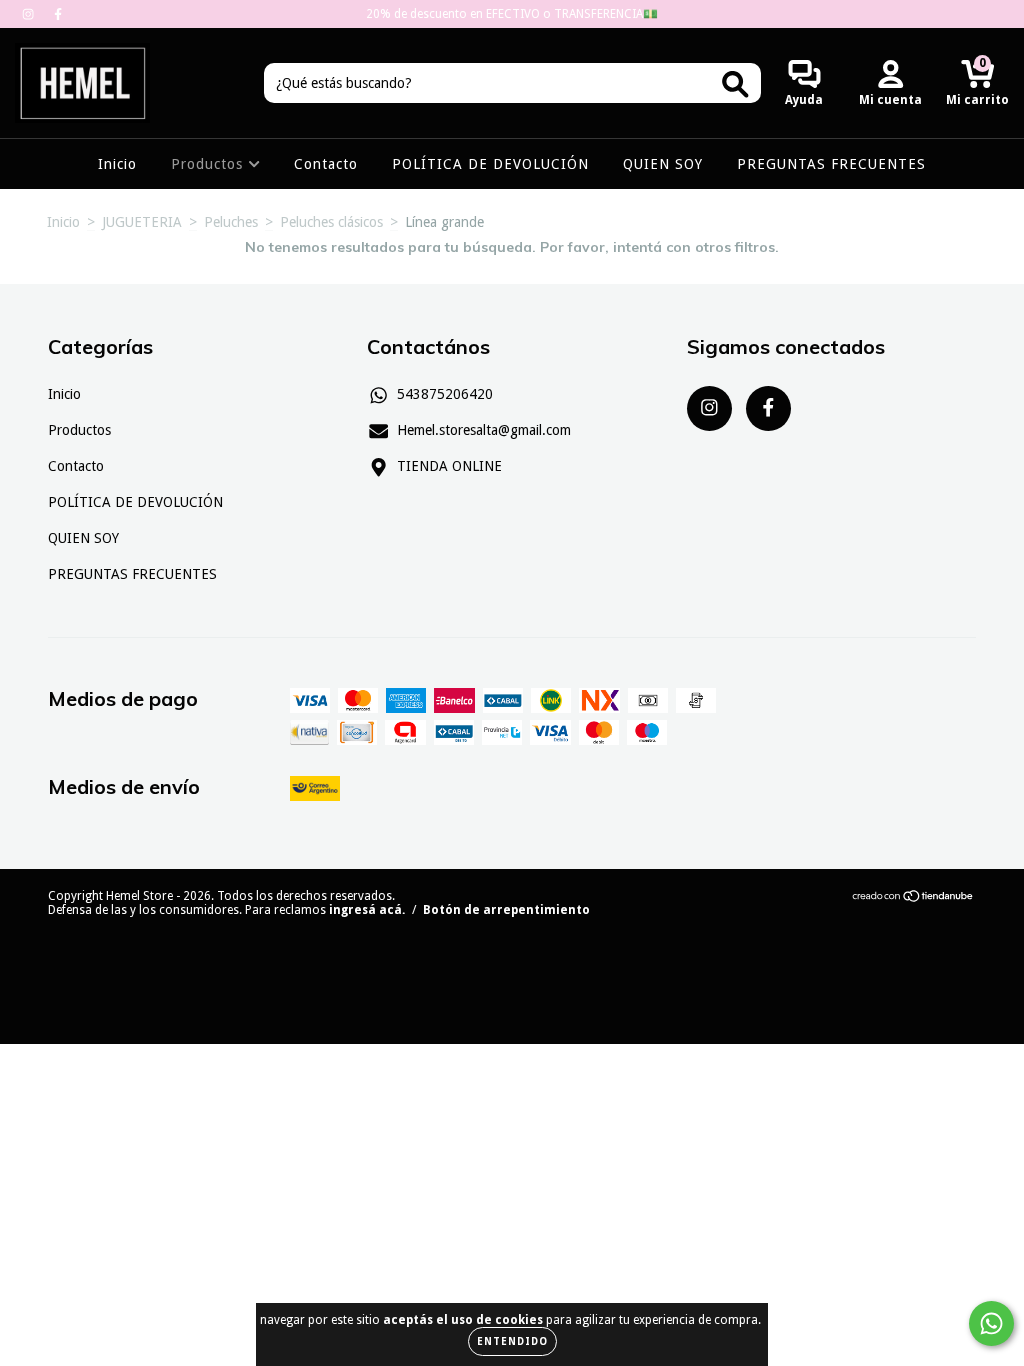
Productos (209, 164)
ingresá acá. (367, 910)
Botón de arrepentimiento (506, 910)
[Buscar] (735, 84)
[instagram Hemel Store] (30, 14)
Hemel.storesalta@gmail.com (484, 430)
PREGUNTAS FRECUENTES (831, 164)
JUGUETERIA (142, 222)
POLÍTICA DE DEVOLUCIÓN (490, 164)
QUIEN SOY (663, 164)
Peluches (231, 222)
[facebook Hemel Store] (58, 14)
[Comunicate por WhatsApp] (991, 1323)
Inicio (117, 164)
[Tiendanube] (913, 899)
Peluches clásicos (331, 222)
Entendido (512, 1341)
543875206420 (445, 394)
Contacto (326, 164)
